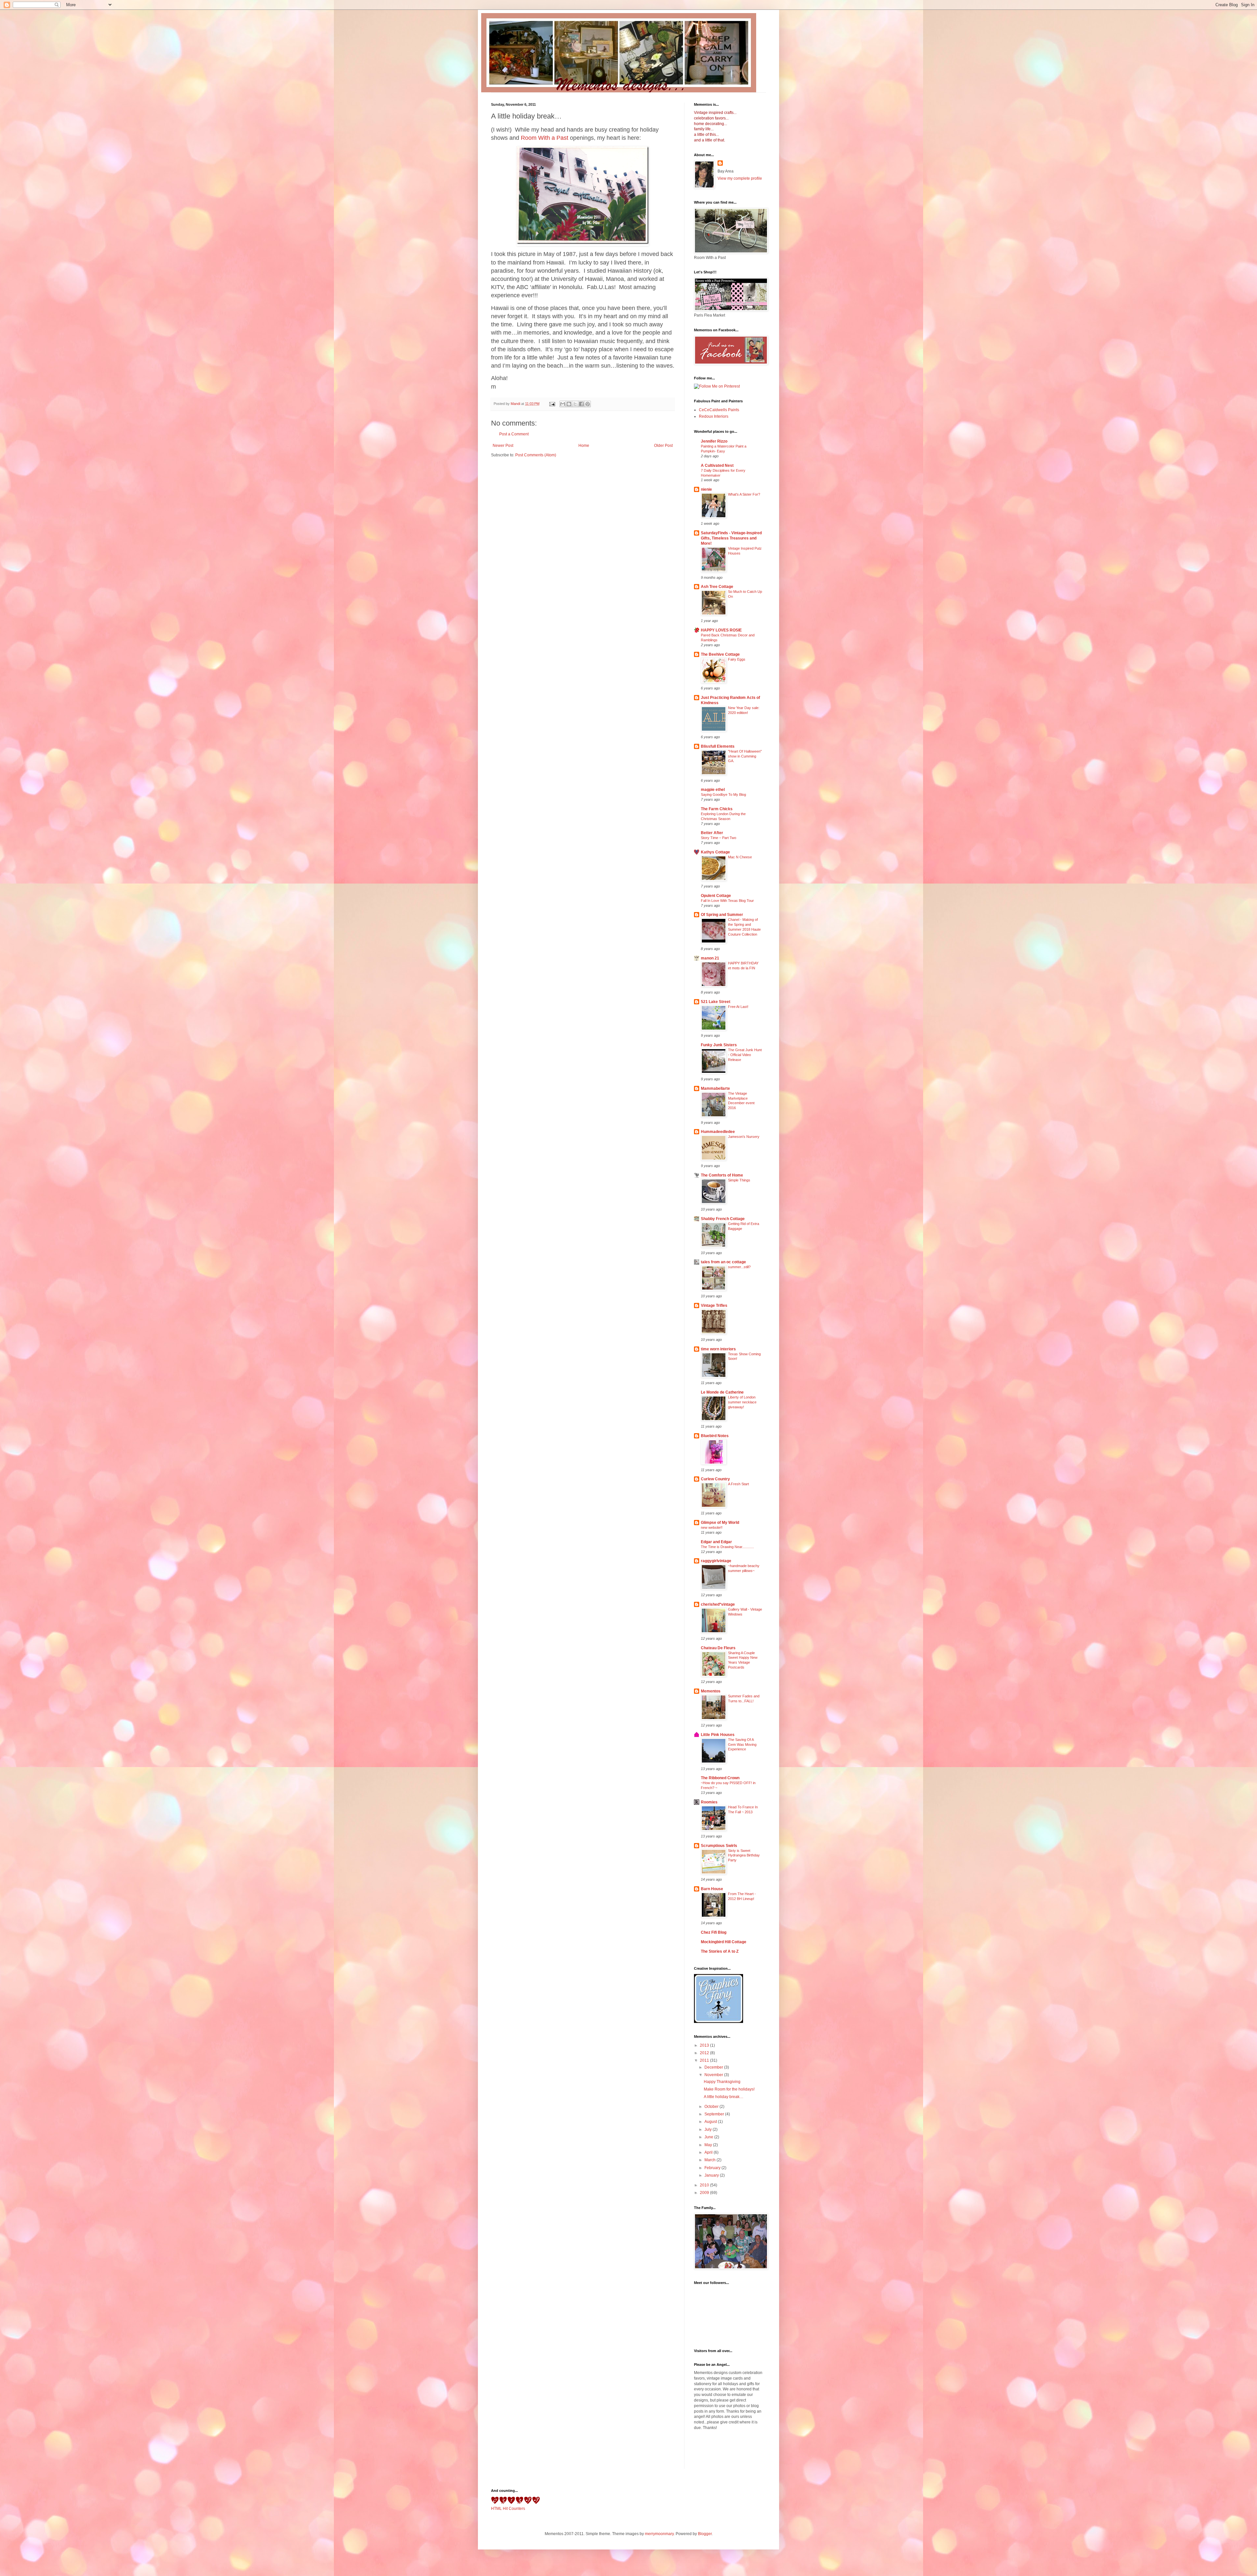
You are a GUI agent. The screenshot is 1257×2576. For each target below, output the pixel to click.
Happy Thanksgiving (722, 2082)
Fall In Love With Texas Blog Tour (727, 901)
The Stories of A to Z (720, 1951)
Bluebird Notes (715, 1436)
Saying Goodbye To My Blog (723, 795)
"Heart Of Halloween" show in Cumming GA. (745, 756)
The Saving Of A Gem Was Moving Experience (742, 1745)
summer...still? (739, 1267)
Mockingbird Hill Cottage (724, 1942)
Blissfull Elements (718, 746)
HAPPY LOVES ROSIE (721, 630)
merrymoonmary (659, 2534)
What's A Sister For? (744, 494)
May (709, 2145)
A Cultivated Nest (717, 466)
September (715, 2114)
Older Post (663, 446)
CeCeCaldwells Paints (719, 410)
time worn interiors (718, 1349)
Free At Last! (738, 1007)
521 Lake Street (716, 1002)
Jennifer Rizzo (714, 441)
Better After (712, 833)
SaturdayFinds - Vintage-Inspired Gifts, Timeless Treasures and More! (731, 538)
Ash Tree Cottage (717, 587)
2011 (705, 2060)
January (712, 2175)
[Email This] (563, 404)
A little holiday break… (724, 2097)
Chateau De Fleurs (718, 1648)
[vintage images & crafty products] (719, 2022)
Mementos (711, 1691)
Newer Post (503, 446)
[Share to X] (575, 404)
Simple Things (739, 1180)
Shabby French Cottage (723, 1219)
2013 (705, 2045)
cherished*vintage (718, 1604)
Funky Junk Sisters (719, 1045)
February (713, 2168)
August (711, 2122)
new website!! (712, 1527)
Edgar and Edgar (716, 1542)
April (709, 2152)
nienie (706, 489)
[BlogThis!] (569, 404)
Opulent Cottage (716, 896)
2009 (705, 2193)
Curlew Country (715, 1479)
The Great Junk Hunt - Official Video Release (745, 1055)
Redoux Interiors (714, 416)
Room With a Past (545, 138)
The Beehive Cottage (720, 654)
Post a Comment (514, 434)
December (714, 2067)
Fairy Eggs (737, 659)
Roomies (709, 1802)
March (710, 2160)
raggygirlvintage (716, 1561)
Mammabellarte (715, 1088)
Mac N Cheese (740, 857)
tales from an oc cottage (723, 1262)
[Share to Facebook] (581, 404)
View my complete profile (740, 178)
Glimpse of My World (720, 1523)
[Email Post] (552, 404)
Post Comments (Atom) (536, 455)
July (709, 2129)
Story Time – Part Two (719, 838)
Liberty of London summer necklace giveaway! (742, 1402)
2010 (705, 2185)
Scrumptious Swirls (719, 1846)
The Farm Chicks (717, 809)
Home (584, 446)
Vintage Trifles (714, 1306)
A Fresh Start (738, 1484)
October (712, 2107)
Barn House (712, 1889)
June (709, 2137)
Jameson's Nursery (744, 1137)
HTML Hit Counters (508, 2509)
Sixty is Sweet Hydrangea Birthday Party (744, 1855)
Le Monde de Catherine (722, 1392)
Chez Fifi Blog (714, 1932)
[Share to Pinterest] (588, 404)
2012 (705, 2053)
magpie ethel (713, 790)
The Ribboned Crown (720, 1778)
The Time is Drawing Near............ (727, 1547)
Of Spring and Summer (722, 915)
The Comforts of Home (722, 1175)
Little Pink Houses (718, 1735)
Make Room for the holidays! (729, 2089)
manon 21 (710, 958)
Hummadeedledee (718, 1132)
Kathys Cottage (715, 852)
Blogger (705, 2534)
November (714, 2075)
